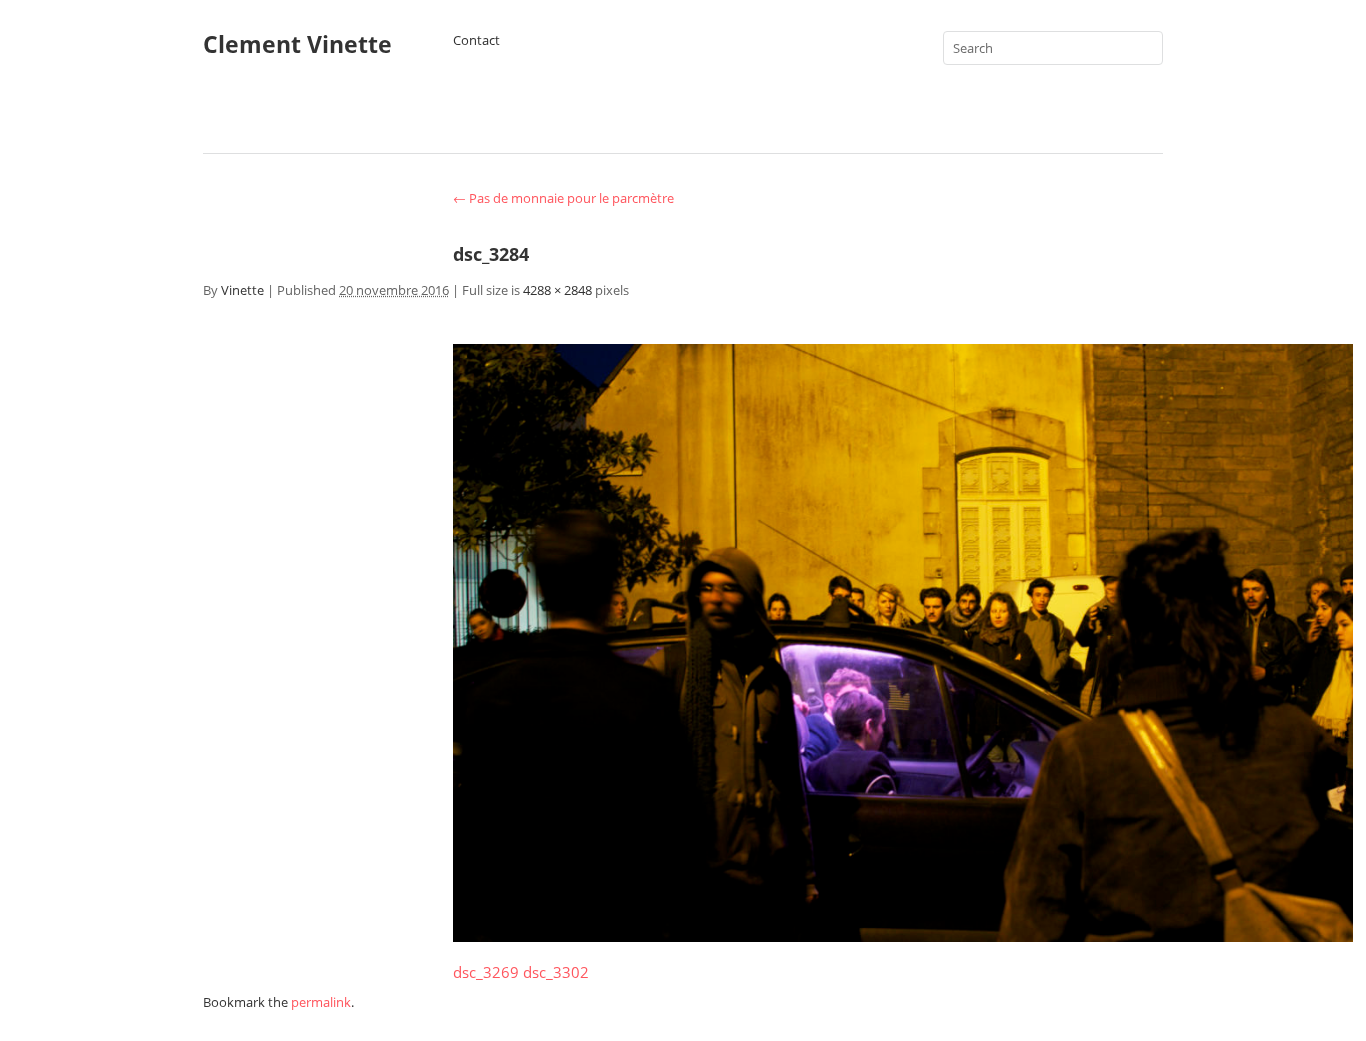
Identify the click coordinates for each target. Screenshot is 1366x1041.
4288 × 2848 (557, 290)
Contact (476, 40)
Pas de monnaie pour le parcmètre (563, 198)
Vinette (242, 290)
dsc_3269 (486, 972)
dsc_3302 (556, 972)
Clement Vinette (297, 44)
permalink (321, 1002)
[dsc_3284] (903, 936)
